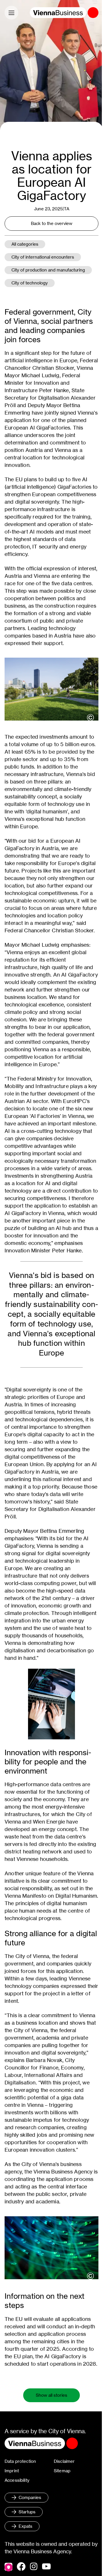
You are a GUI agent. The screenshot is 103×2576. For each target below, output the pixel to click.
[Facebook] (21, 2567)
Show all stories (51, 2395)
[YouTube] (46, 2567)
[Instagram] (34, 2567)
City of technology (30, 283)
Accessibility (17, 2480)
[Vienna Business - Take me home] (64, 13)
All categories (25, 244)
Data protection (20, 2461)
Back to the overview (52, 223)
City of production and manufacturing (48, 270)
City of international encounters (43, 257)
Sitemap (62, 2471)
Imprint (12, 2471)
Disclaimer (64, 2461)
